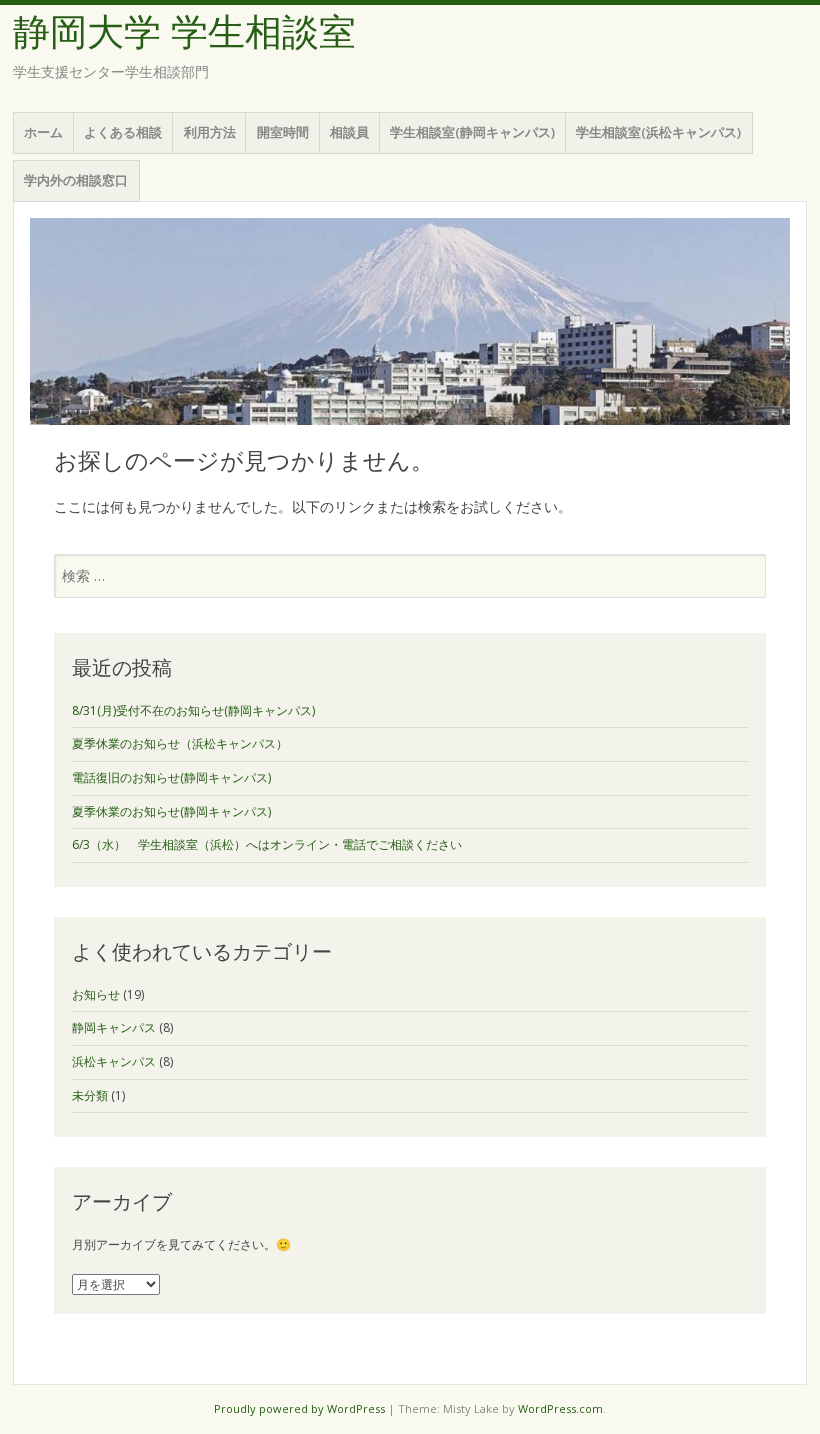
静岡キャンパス (114, 1027)
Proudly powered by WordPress (299, 1408)
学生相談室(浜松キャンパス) (658, 132)
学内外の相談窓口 (76, 180)
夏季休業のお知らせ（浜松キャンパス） (180, 743)
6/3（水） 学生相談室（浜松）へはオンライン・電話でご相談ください (267, 844)
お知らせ (96, 994)
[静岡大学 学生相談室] (410, 321)
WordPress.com (560, 1408)
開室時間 (283, 132)
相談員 (349, 132)
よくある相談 (123, 132)
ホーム (43, 132)
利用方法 (210, 132)
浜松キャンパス (114, 1061)
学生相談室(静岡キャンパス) (472, 132)
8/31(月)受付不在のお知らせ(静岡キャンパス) (193, 710)
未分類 (90, 1095)
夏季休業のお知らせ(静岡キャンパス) (171, 811)
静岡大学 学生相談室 (184, 32)
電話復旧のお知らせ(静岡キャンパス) (171, 777)
